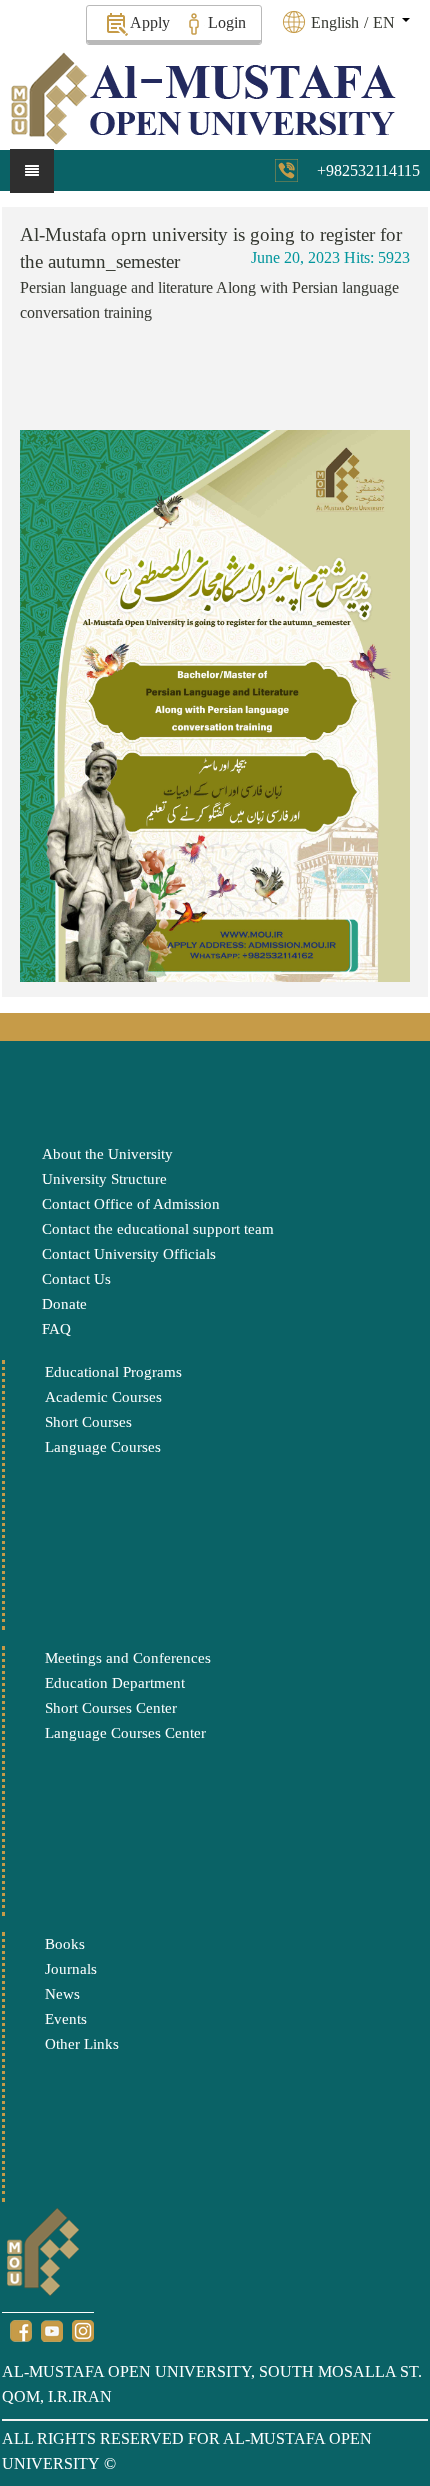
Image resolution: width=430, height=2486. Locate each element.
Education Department (115, 1683)
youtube (52, 2331)
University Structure (104, 1179)
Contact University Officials (129, 1254)
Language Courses (103, 1447)
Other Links (82, 2044)
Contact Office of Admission (131, 1204)
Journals (71, 1969)
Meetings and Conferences (128, 1658)
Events (66, 2019)
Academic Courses (103, 1397)
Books (65, 1944)
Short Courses (88, 1422)
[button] (358, 22)
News (62, 1994)
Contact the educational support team (158, 1229)
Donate (64, 1304)
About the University (107, 1154)
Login (227, 22)
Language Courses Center (125, 1733)
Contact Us (76, 1279)
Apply (150, 22)
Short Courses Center (111, 1708)
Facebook (21, 2331)
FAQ (56, 1329)
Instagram (83, 2331)
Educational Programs (113, 1372)
